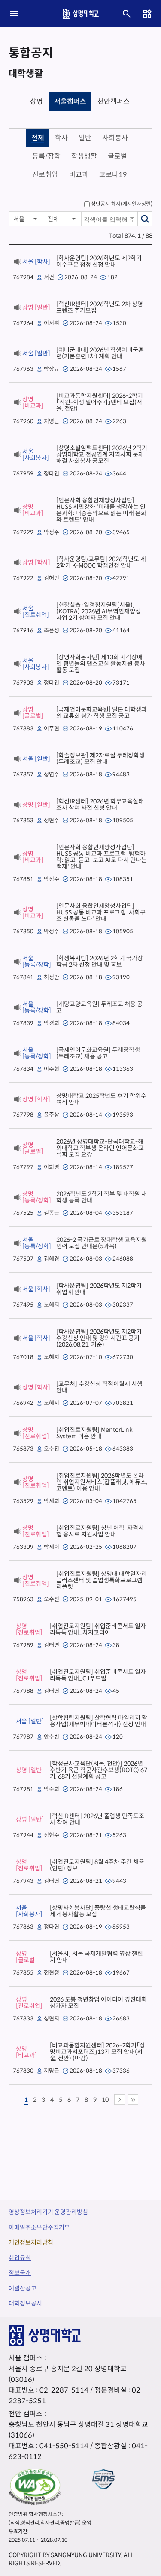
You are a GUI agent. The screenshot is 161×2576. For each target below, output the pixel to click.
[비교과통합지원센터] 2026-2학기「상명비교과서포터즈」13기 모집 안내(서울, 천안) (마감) (97, 2052)
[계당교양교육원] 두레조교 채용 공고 (99, 1007)
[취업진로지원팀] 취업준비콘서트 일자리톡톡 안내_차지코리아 (98, 1629)
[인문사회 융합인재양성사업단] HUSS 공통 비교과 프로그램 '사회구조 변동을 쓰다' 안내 (101, 912)
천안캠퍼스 (114, 101)
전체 (38, 138)
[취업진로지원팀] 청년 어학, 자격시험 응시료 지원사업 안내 (100, 1531)
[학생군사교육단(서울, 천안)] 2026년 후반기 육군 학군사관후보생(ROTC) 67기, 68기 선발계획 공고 (99, 1770)
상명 (36, 101)
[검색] (145, 219)
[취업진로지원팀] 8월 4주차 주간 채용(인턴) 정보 (97, 1865)
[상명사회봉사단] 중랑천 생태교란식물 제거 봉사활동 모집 (98, 1911)
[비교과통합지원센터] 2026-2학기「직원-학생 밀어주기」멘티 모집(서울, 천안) (100, 402)
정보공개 (20, 2273)
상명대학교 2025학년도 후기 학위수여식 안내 (101, 1099)
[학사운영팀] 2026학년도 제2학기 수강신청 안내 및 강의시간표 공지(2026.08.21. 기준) (99, 1338)
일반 (85, 138)
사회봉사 (115, 138)
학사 (61, 138)
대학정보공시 (25, 2303)
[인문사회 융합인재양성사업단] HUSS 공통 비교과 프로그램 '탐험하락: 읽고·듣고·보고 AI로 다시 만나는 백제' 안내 (102, 857)
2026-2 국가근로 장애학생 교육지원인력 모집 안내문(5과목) (102, 1243)
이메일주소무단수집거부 (39, 2227)
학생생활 (84, 156)
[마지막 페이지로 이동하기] (133, 2100)
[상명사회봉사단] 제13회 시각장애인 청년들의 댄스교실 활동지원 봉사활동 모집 (101, 664)
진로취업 (45, 175)
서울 (19, 219)
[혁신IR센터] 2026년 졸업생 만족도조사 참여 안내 (97, 1819)
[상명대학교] (81, 14)
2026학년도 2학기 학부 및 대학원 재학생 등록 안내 (102, 1197)
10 (105, 2100)
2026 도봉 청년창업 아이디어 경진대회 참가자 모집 (98, 2003)
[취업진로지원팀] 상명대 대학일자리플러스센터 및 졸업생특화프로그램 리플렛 (102, 1580)
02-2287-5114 (64, 2390)
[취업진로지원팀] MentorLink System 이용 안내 (94, 1433)
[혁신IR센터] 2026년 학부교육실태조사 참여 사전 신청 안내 (100, 804)
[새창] (35, 2487)
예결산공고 (23, 2288)
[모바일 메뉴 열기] (14, 14)
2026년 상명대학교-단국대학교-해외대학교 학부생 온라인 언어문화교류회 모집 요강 (100, 1148)
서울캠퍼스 (70, 101)
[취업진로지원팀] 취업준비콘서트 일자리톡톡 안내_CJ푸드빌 (98, 1675)
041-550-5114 (64, 2446)
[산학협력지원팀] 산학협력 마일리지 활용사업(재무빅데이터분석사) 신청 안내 (99, 1721)
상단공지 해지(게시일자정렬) (122, 204)
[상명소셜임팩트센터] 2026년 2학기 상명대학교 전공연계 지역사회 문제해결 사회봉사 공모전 (102, 454)
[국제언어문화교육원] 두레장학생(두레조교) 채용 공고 (98, 1053)
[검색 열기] (127, 14)
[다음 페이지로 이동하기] (120, 2100)
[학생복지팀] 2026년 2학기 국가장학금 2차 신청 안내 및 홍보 (100, 961)
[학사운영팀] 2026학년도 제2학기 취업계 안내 (99, 1289)
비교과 (79, 175)
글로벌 (117, 156)
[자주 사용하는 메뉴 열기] (147, 14)
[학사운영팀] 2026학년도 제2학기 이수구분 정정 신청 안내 (99, 261)
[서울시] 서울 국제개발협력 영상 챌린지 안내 (96, 1957)
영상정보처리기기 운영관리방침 (48, 2212)
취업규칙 (20, 2258)
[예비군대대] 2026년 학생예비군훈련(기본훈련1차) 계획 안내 (100, 353)
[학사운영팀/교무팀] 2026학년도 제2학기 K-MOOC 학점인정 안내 (101, 562)
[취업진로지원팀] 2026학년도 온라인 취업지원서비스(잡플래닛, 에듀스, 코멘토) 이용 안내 (102, 1482)
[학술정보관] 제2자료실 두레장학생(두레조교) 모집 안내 (100, 759)
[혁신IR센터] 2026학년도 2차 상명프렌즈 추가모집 (100, 307)
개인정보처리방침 (31, 2242)
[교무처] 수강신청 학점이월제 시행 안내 (99, 1387)
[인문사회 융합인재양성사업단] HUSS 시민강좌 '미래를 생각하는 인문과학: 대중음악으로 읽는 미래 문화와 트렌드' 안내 (101, 510)
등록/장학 (46, 156)
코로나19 (113, 175)
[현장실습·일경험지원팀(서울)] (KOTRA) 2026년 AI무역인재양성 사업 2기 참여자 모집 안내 (99, 611)
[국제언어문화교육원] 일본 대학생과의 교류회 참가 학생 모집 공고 (102, 713)
